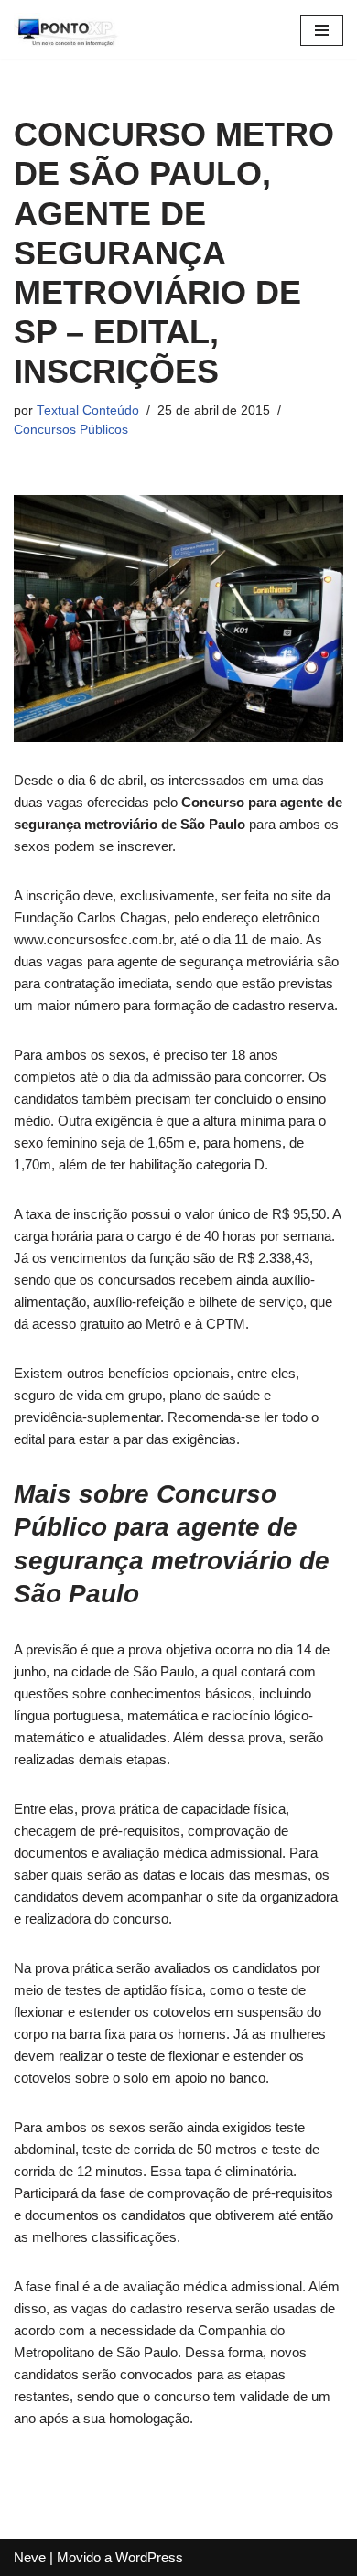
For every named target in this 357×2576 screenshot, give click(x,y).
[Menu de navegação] (322, 30)
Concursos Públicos (71, 430)
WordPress (149, 2557)
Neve (30, 2557)
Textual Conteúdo (88, 410)
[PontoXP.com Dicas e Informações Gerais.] (69, 30)
